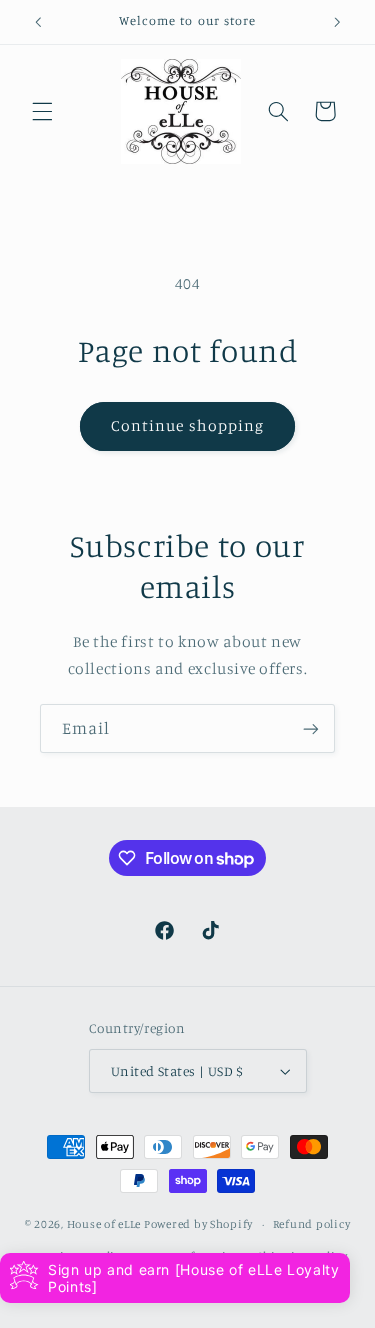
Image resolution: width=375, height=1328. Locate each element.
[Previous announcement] (38, 22)
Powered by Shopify (198, 1224)
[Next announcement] (337, 22)
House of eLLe (105, 1224)
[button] (42, 111)
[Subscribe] (311, 728)
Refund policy (312, 1224)
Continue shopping (187, 425)
